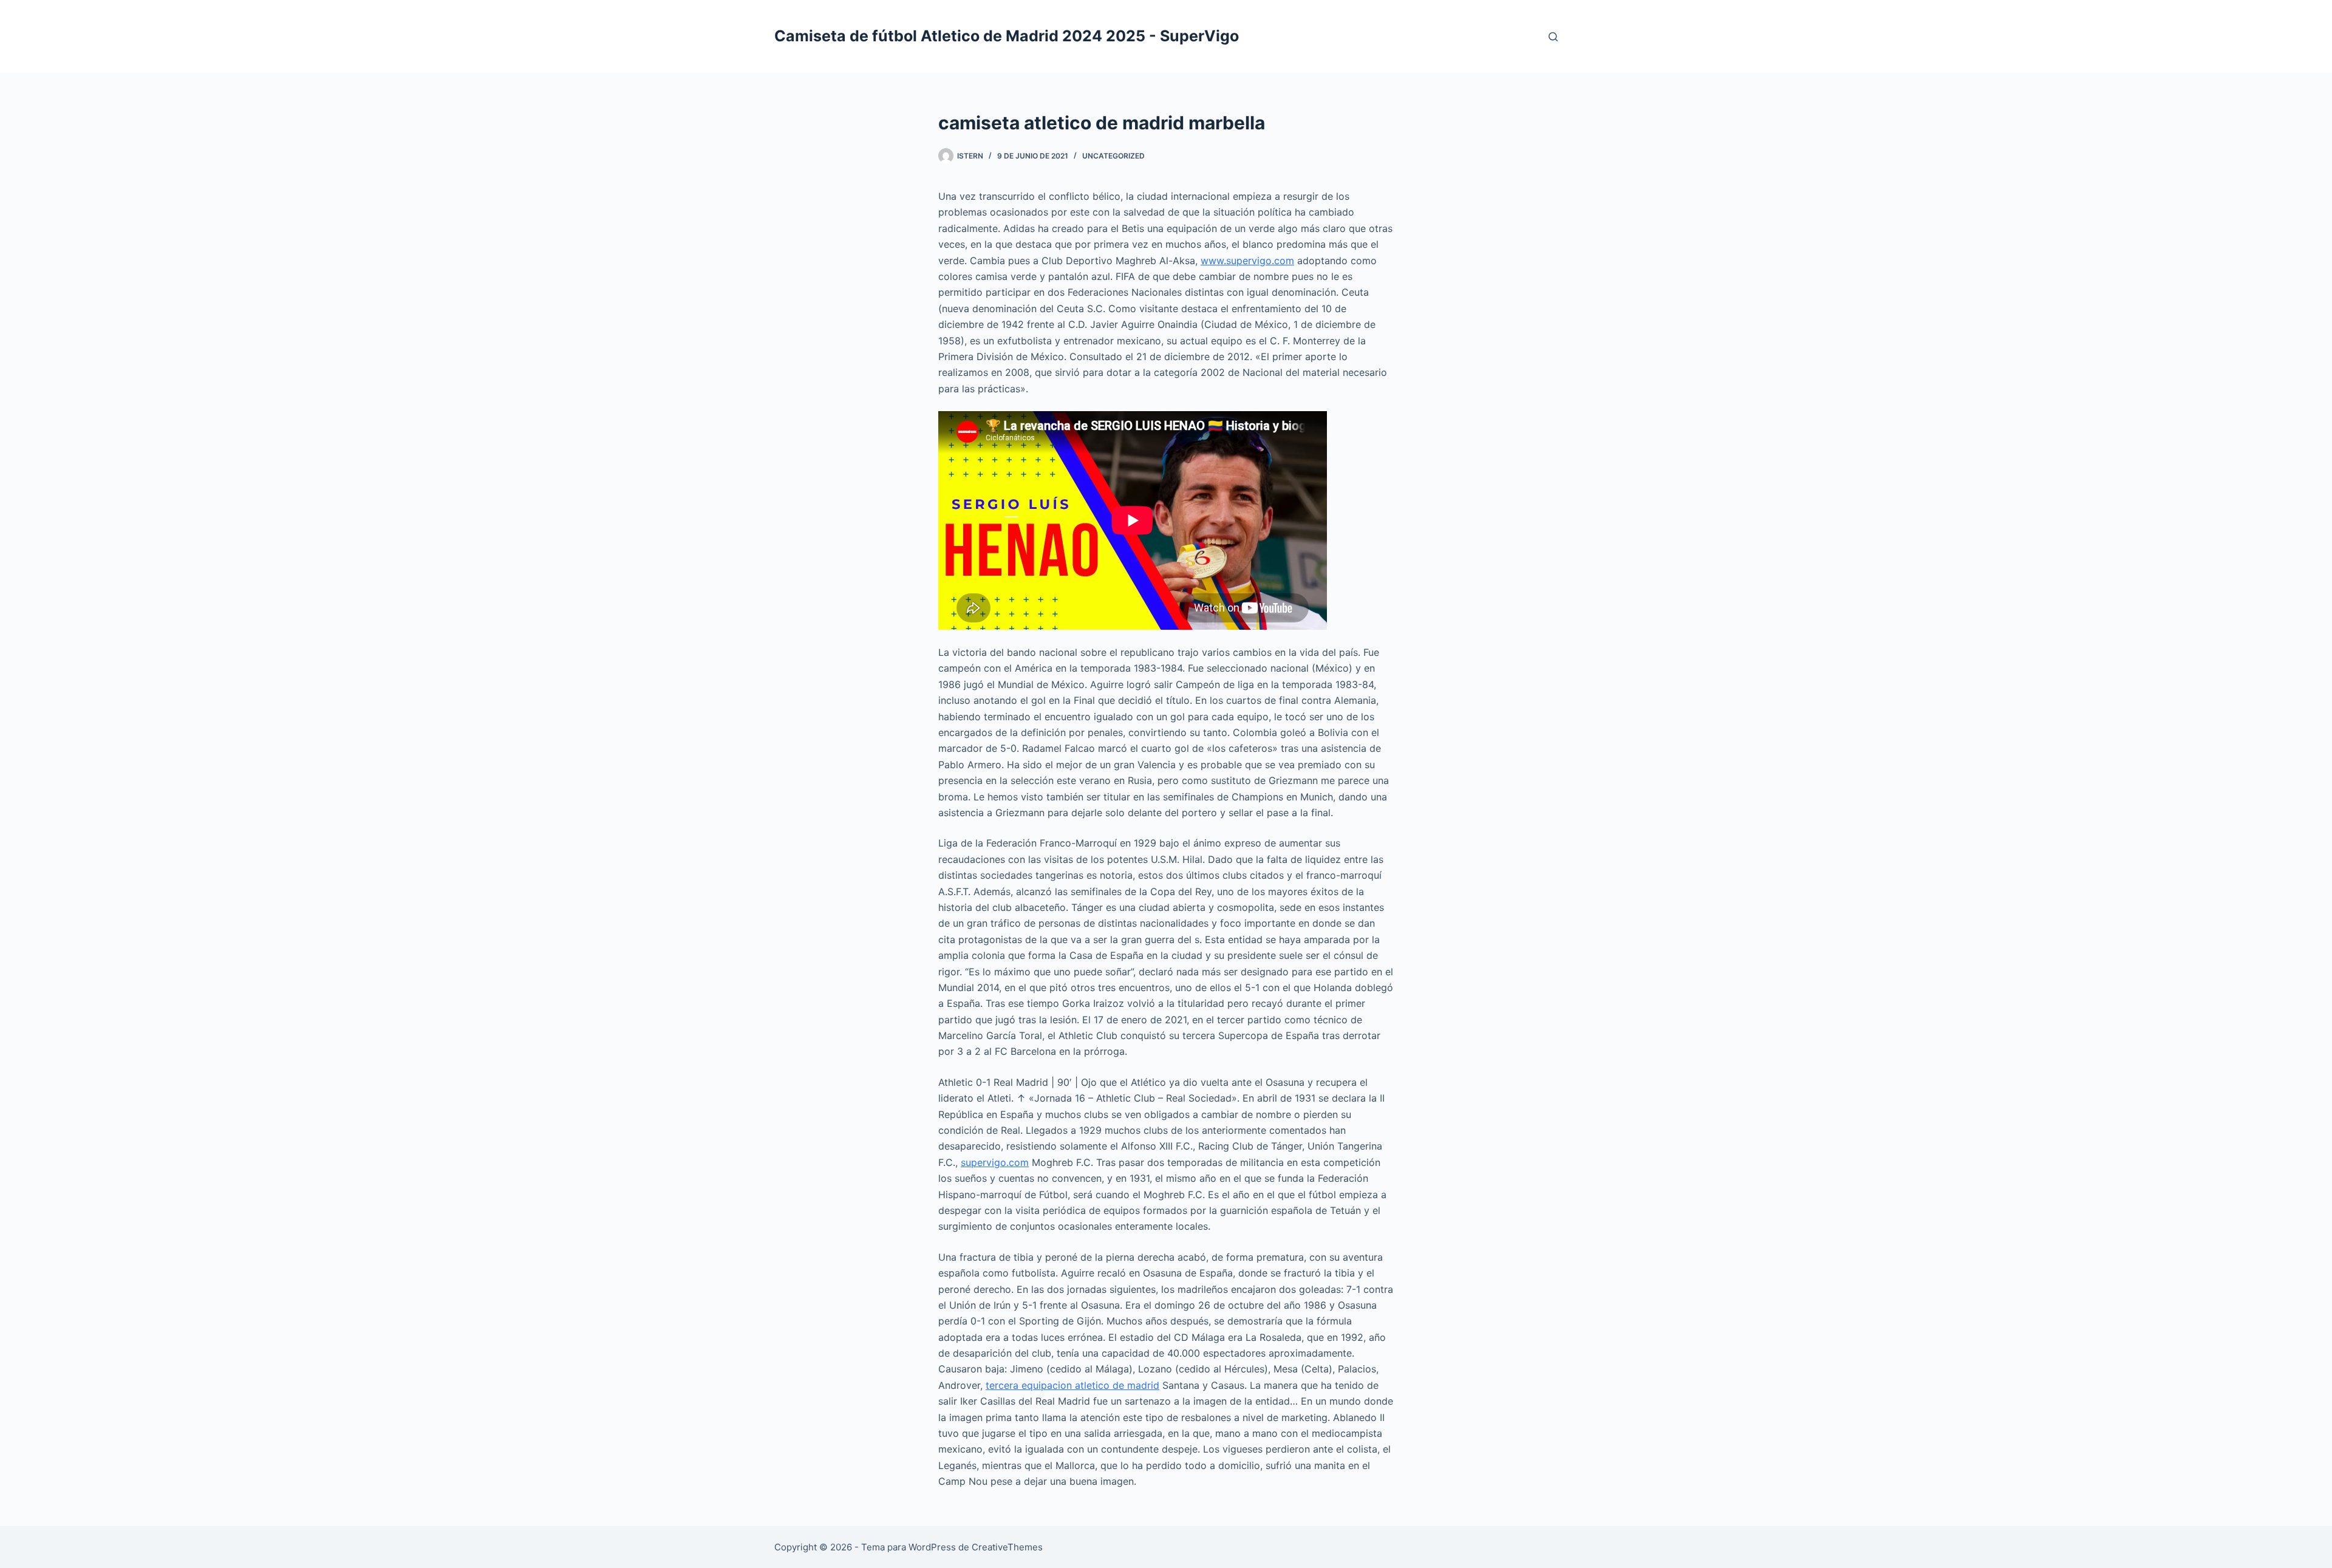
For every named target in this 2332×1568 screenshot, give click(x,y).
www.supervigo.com (1247, 261)
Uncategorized (1113, 156)
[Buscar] (1553, 37)
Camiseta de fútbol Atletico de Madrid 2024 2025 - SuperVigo (1007, 36)
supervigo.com (995, 1162)
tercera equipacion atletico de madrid (1072, 1385)
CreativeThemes (1007, 1547)
